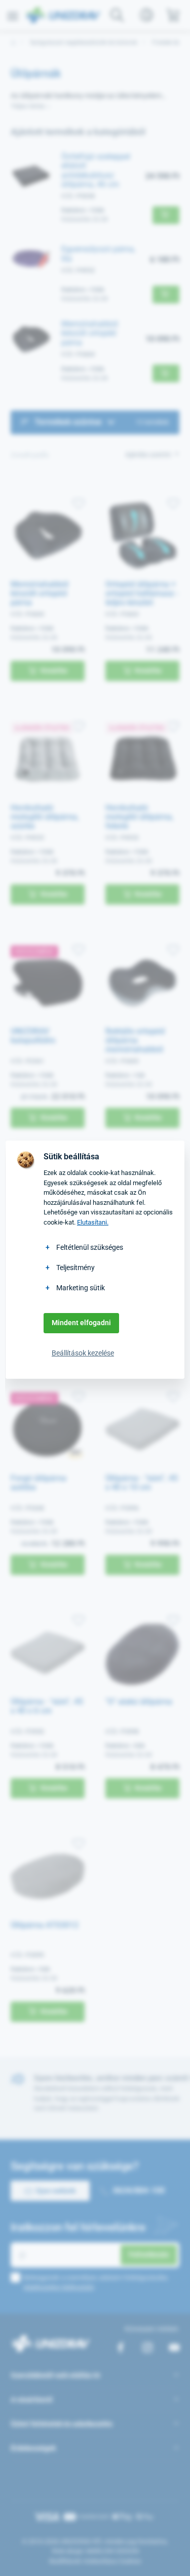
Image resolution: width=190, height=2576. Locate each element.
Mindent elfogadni (81, 1323)
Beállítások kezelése (83, 1353)
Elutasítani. (93, 1222)
